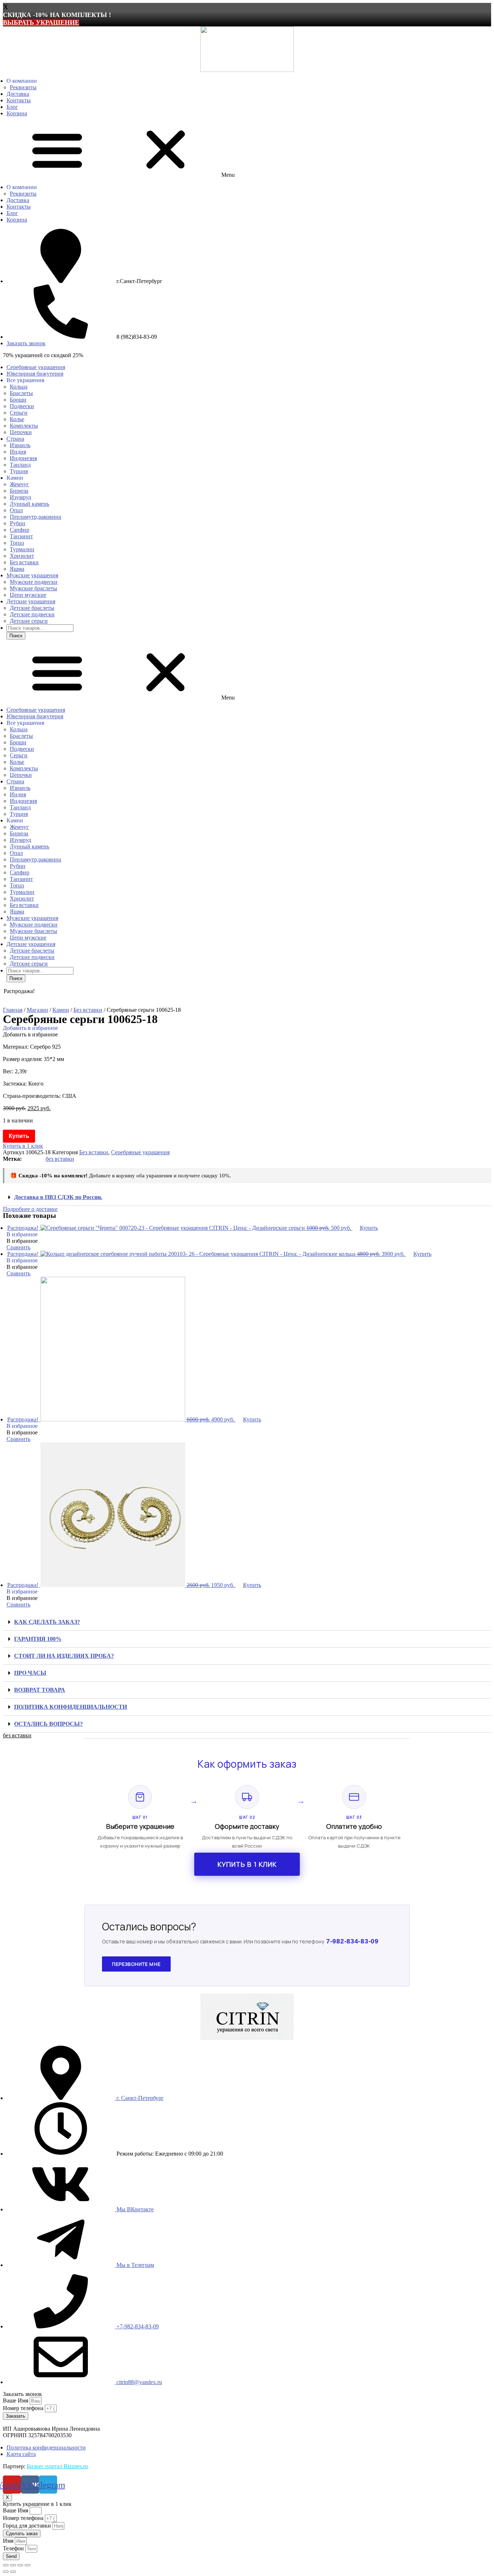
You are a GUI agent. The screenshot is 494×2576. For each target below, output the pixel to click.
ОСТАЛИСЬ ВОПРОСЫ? (48, 1724)
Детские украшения (31, 601)
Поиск (16, 636)
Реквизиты (23, 87)
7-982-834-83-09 (352, 1941)
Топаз (17, 543)
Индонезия (23, 458)
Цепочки (21, 432)
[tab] (247, 1197)
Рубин (18, 523)
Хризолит (22, 556)
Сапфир (20, 530)
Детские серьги (29, 621)
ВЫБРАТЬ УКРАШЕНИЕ (41, 22)
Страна (15, 439)
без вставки (60, 1159)
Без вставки (24, 562)
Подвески (22, 406)
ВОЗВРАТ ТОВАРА (40, 1690)
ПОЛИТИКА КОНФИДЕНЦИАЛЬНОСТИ (71, 1707)
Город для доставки (28, 2526)
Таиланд (20, 465)
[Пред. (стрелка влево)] (6, 2572)
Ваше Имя (16, 2400)
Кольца (19, 387)
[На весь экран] (20, 2565)
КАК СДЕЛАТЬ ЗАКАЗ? (47, 1622)
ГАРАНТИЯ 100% (38, 1639)
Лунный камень (29, 504)
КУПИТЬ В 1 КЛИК (247, 1864)
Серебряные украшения (36, 367)
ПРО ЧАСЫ (30, 1673)
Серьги (19, 413)
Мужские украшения (32, 575)
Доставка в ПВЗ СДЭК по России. (58, 1197)
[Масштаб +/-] (27, 2565)
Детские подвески (32, 614)
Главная (13, 1010)
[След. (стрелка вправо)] (13, 2572)
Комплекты (24, 426)
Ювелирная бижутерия (35, 374)
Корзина (17, 113)
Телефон (14, 2548)
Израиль (20, 445)
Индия (18, 452)
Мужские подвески (34, 582)
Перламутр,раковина (35, 517)
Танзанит (21, 536)
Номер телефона (24, 2408)
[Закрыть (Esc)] (6, 2565)
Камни (61, 1010)
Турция (19, 471)
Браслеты (21, 393)
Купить (19, 1136)
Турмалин (22, 549)
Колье (17, 419)
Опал (16, 510)
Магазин (37, 1010)
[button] (247, 150)
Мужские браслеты (33, 588)
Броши (18, 400)
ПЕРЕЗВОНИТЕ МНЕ (136, 1964)
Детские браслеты (32, 608)
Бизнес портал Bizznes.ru (57, 2466)
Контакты (19, 100)
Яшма (17, 569)
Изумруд (20, 497)
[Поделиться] (13, 2565)
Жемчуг (19, 484)
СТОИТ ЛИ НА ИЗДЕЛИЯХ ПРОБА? (64, 1656)
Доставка (18, 94)
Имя (9, 2541)
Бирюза (19, 491)
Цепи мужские (28, 595)
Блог (12, 107)
